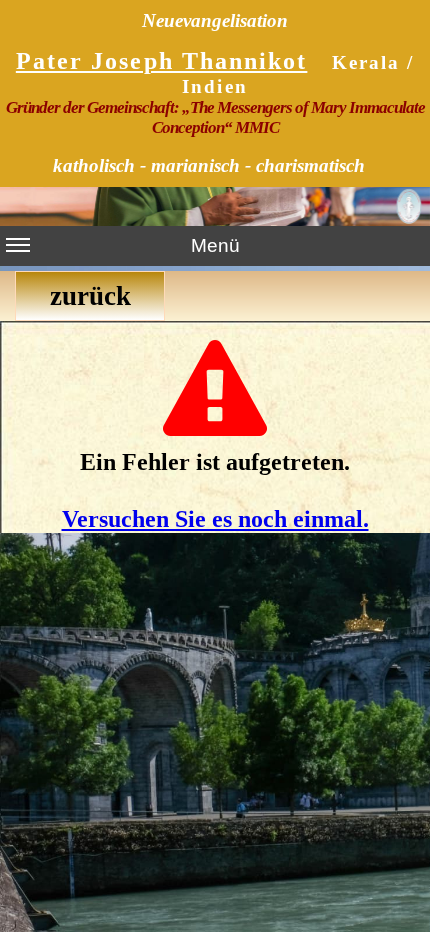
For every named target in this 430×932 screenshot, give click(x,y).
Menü (215, 245)
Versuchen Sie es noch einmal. (215, 519)
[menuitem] (92, 296)
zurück (90, 296)
